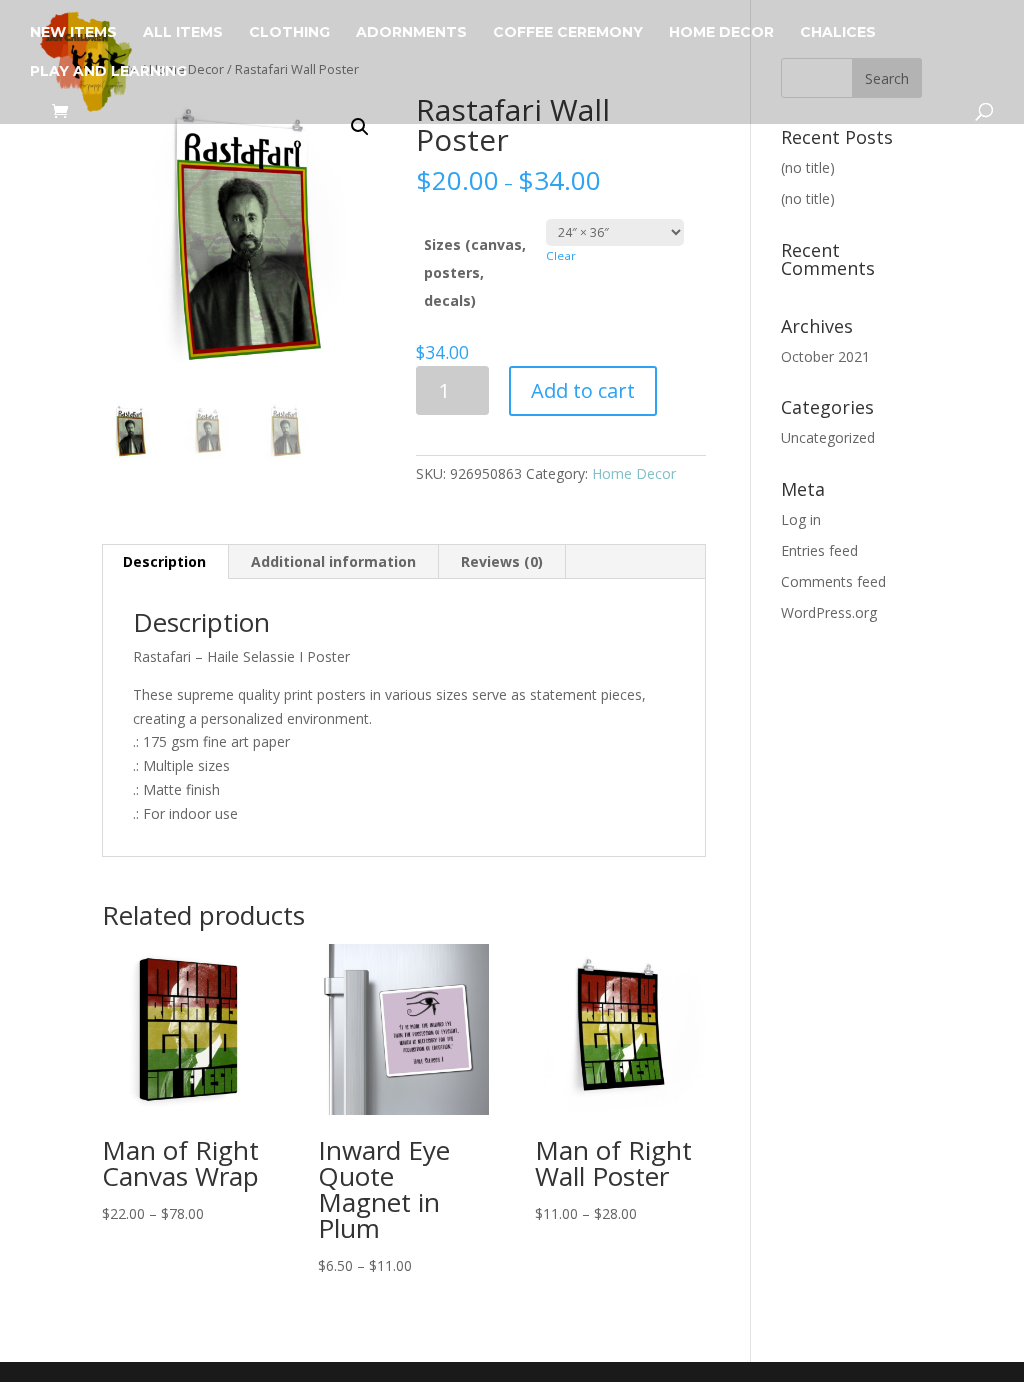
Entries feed (819, 550)
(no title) (808, 167)
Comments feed (833, 581)
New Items (73, 33)
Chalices (838, 33)
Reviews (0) (502, 561)
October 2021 (825, 356)
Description (164, 561)
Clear (561, 255)
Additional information (333, 561)
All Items (183, 33)
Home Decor (721, 33)
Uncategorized (828, 437)
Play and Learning (108, 72)
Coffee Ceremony (568, 33)
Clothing (289, 33)
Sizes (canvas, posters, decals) (475, 272)
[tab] (165, 562)
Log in (801, 519)
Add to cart (583, 390)
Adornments (411, 33)
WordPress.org (829, 612)
